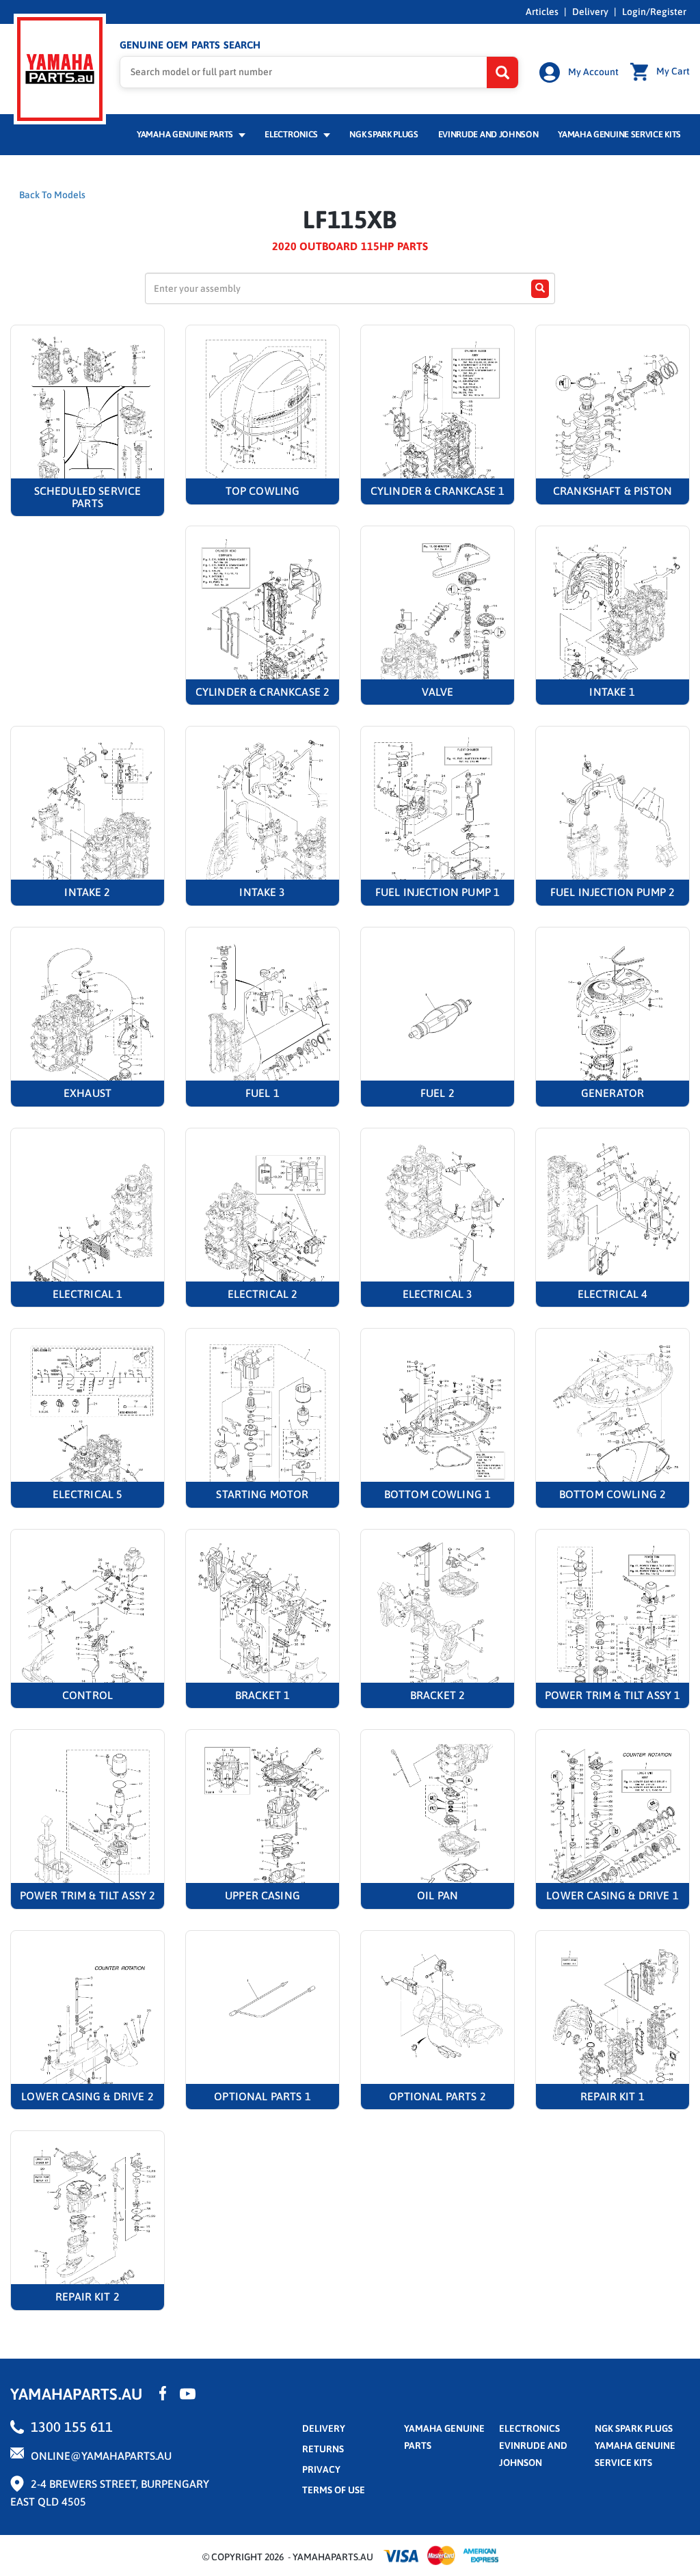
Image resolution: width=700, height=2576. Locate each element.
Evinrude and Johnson (488, 134)
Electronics (292, 134)
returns (323, 2449)
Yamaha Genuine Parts (186, 134)
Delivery (590, 12)
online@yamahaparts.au (101, 2456)
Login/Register (654, 12)
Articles (542, 12)
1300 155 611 (72, 2427)
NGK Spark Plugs (383, 134)
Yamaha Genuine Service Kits (619, 134)
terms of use (334, 2490)
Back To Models (52, 195)
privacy (321, 2469)
